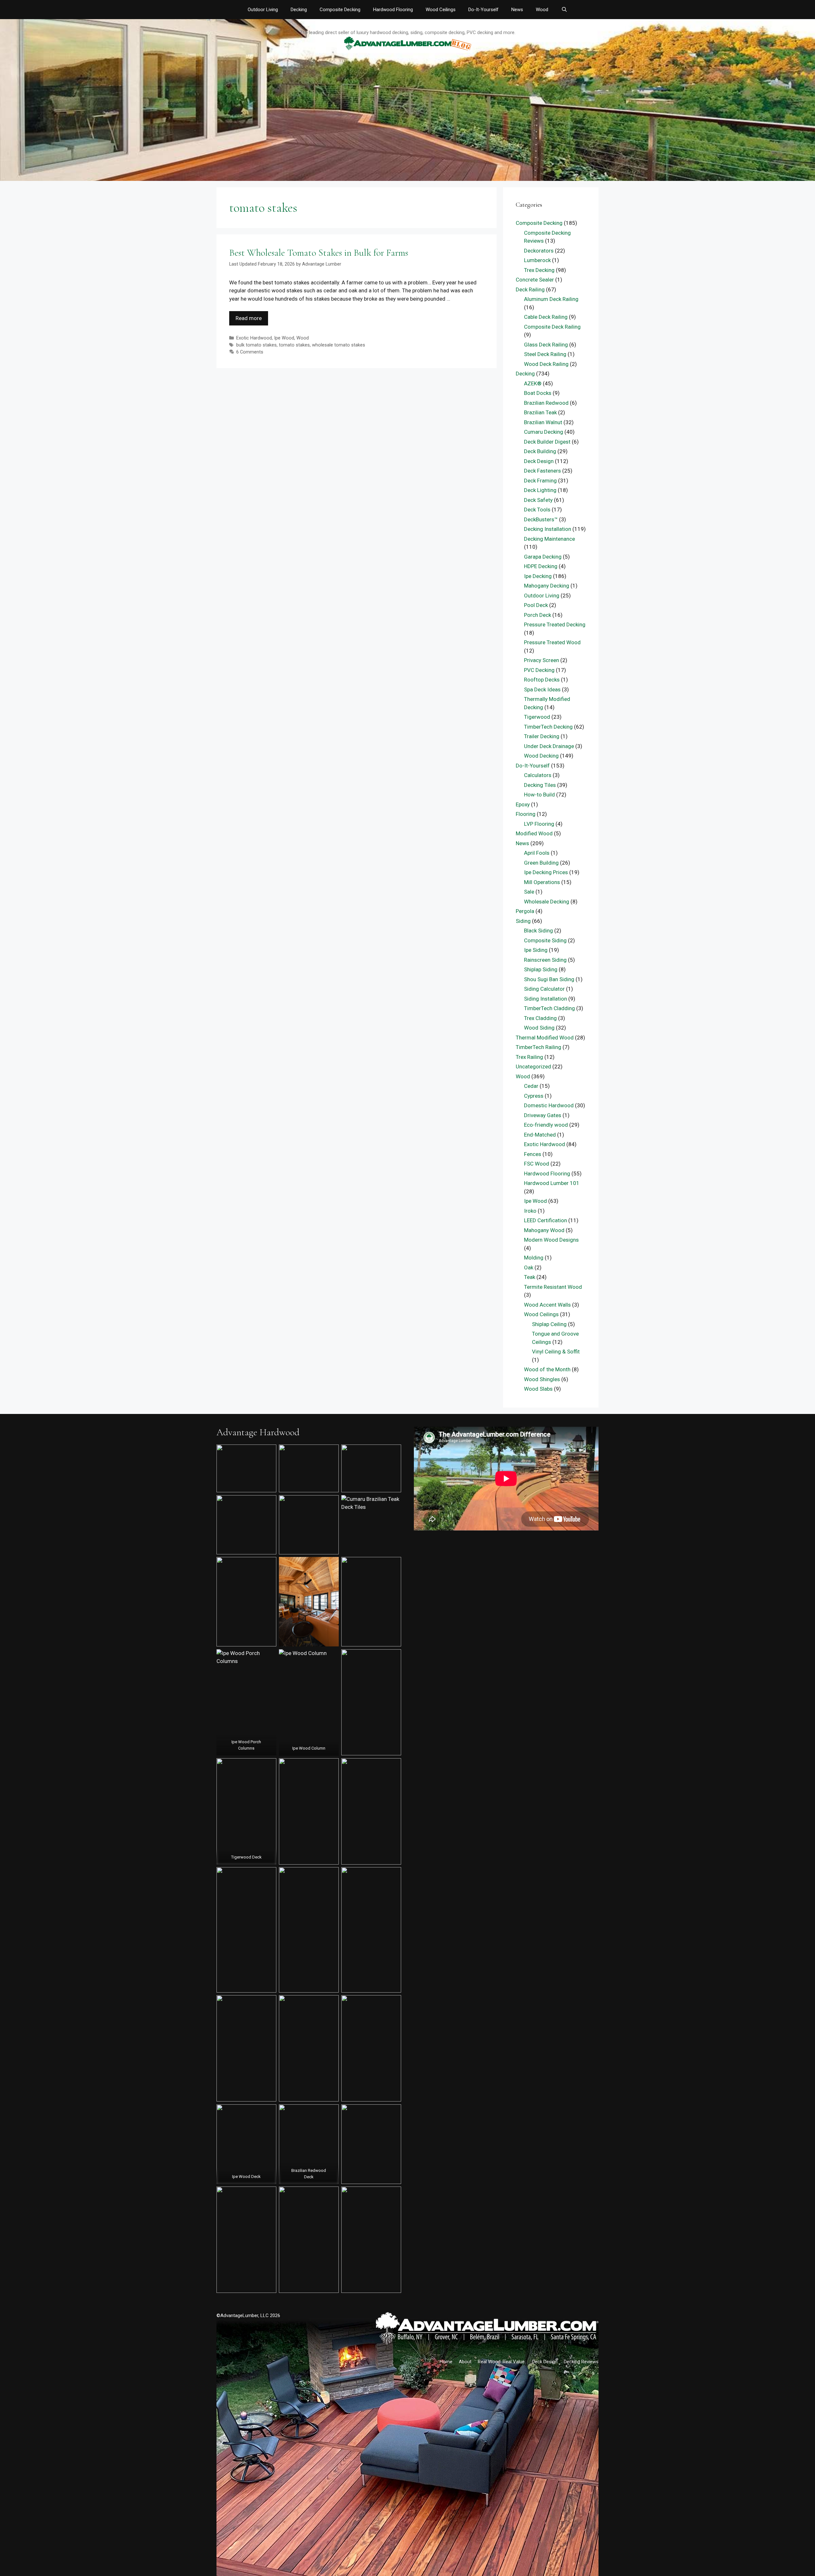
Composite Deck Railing (552, 327)
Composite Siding (545, 940)
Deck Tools (537, 510)
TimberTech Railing (539, 1047)
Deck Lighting (540, 490)
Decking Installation (548, 529)
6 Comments (250, 352)
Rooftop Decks (542, 680)
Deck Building (540, 451)
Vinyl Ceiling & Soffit (556, 1352)
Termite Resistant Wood (553, 1287)
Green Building (541, 863)
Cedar (531, 1086)
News (517, 10)
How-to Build (539, 795)
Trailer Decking (542, 736)
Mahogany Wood (544, 1230)
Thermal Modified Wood (545, 1038)
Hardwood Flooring (393, 10)
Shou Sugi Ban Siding (549, 979)
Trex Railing (529, 1057)
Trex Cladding (540, 1018)
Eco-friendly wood (546, 1125)
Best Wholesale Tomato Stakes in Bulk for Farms (319, 253)
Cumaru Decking (544, 432)
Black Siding (539, 931)
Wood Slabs (538, 1389)
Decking (299, 10)
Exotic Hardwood (254, 338)
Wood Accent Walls (547, 1305)
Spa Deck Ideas (542, 689)
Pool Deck (536, 605)
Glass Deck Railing (546, 345)
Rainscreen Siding (545, 960)
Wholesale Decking (547, 902)
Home (446, 2362)
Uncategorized (533, 1067)
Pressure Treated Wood (552, 642)
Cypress (534, 1096)
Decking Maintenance (549, 539)
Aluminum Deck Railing (551, 299)
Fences (533, 1154)
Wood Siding (539, 1028)
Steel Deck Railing (545, 354)
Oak (529, 1267)
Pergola (525, 911)
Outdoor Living (263, 10)
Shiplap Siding (541, 969)
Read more (249, 318)
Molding (534, 1258)
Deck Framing (540, 481)
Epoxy (523, 804)
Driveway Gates (543, 1115)
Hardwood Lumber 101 (552, 1183)
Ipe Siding (536, 950)
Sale (529, 892)
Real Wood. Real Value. (502, 2362)
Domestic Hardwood (549, 1105)
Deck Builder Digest (547, 442)
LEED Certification (546, 1220)
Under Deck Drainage (549, 746)
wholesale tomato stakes (339, 345)
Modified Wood (534, 833)
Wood (542, 10)
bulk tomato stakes (256, 345)
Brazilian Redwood (546, 403)
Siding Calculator (544, 989)
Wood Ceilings (441, 10)
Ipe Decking (538, 576)
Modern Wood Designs (551, 1240)
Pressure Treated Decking (555, 624)
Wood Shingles (542, 1379)
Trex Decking (539, 270)
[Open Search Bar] (564, 10)
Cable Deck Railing (546, 317)
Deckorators (539, 251)
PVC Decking (539, 670)
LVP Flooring (539, 824)
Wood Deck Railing (546, 364)
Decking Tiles (540, 785)
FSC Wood (537, 1164)
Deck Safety (538, 500)
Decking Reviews (581, 2362)
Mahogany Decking (547, 586)
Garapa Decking (543, 557)
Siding (523, 921)
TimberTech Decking (548, 727)
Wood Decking (541, 756)
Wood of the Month (547, 1369)
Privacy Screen (542, 660)
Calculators (538, 775)
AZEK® (533, 383)
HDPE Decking (541, 566)
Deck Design (539, 461)
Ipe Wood (284, 338)
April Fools (537, 853)
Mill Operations (542, 882)
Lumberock (537, 260)
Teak (530, 1277)
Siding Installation (546, 999)
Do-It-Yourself (483, 10)
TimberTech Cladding (549, 1008)
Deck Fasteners (542, 471)
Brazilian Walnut (543, 422)
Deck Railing (530, 289)
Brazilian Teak (540, 412)
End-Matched (540, 1135)
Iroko (530, 1211)
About (465, 2362)
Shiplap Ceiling (549, 1324)
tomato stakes (294, 345)
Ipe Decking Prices (546, 872)
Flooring (526, 814)
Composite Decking (340, 10)
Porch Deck (538, 615)
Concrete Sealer (535, 280)
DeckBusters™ (541, 519)
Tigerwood (537, 717)
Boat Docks (538, 393)
